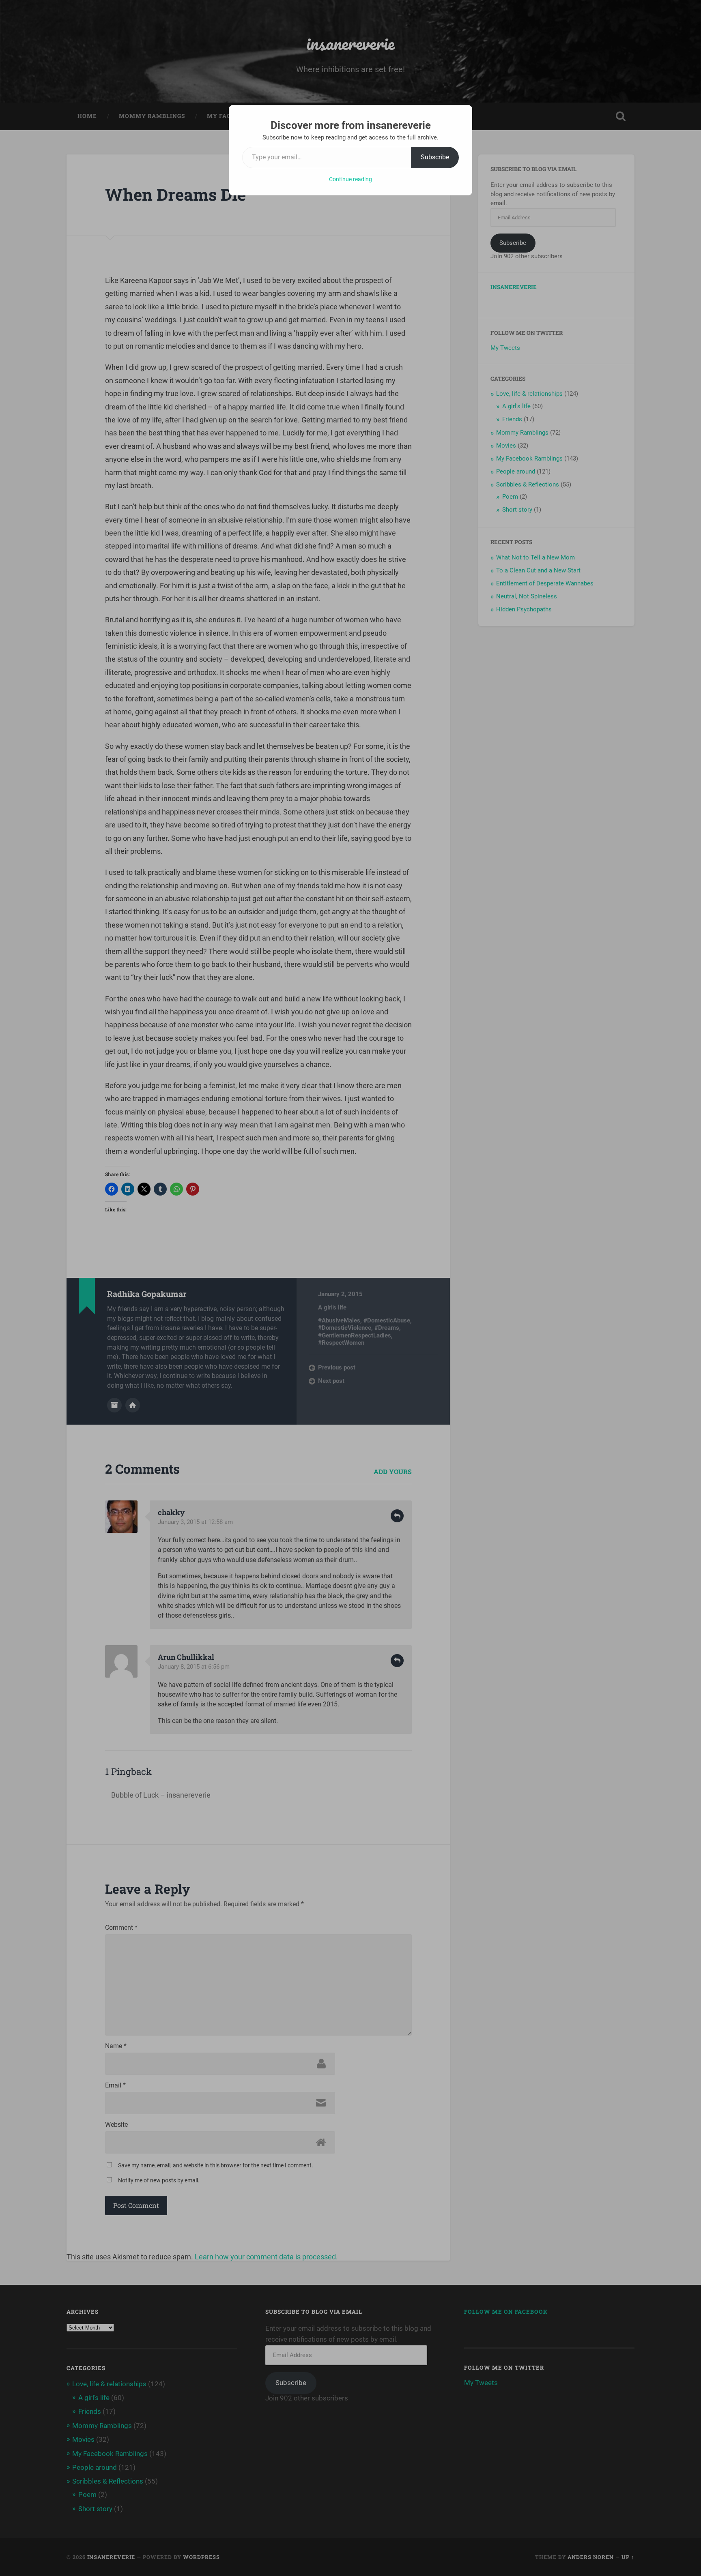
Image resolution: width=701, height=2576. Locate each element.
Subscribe (435, 157)
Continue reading (350, 179)
